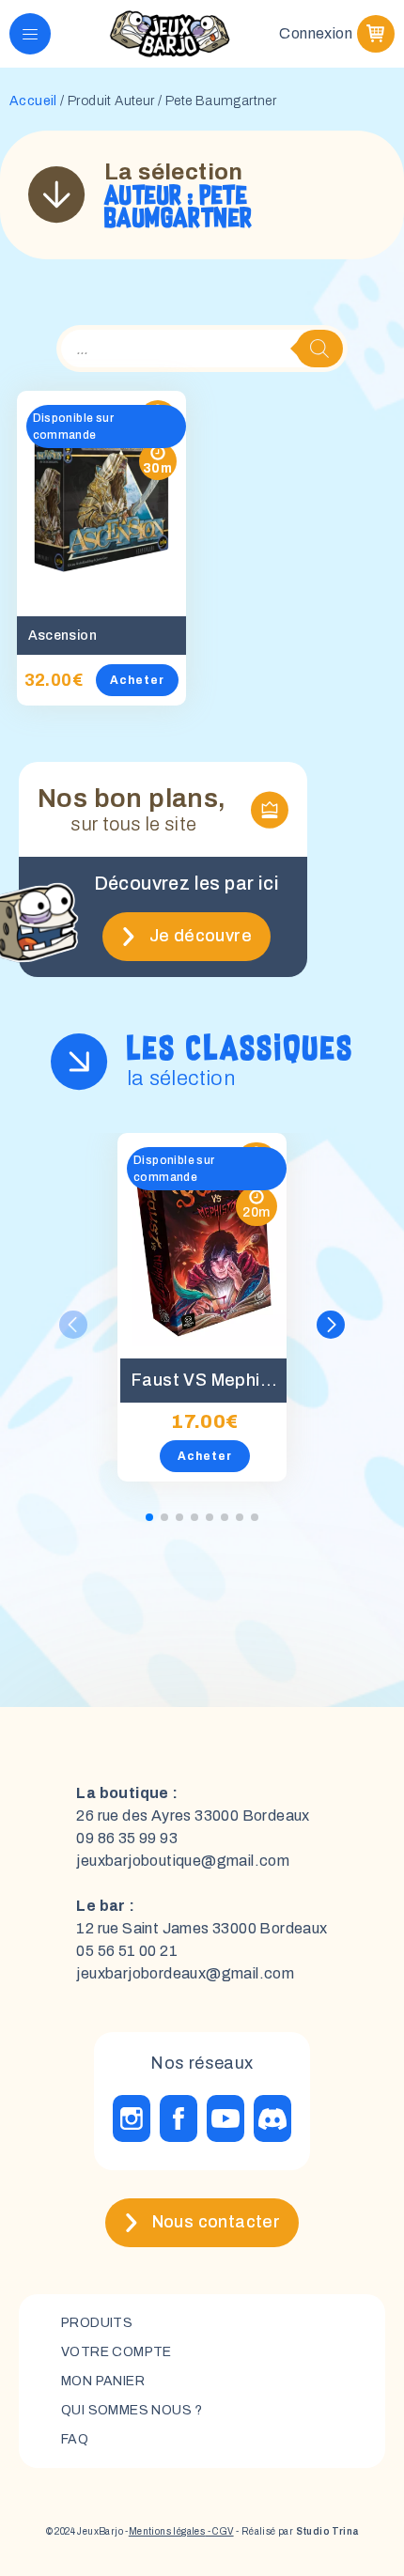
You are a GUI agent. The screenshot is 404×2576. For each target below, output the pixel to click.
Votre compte (117, 2352)
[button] (331, 1325)
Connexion (316, 33)
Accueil (33, 101)
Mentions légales (167, 2531)
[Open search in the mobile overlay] (202, 349)
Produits (97, 2323)
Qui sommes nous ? (132, 2410)
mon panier (103, 2381)
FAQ (75, 2439)
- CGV (219, 2531)
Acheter (137, 680)
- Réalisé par (296, 2531)
